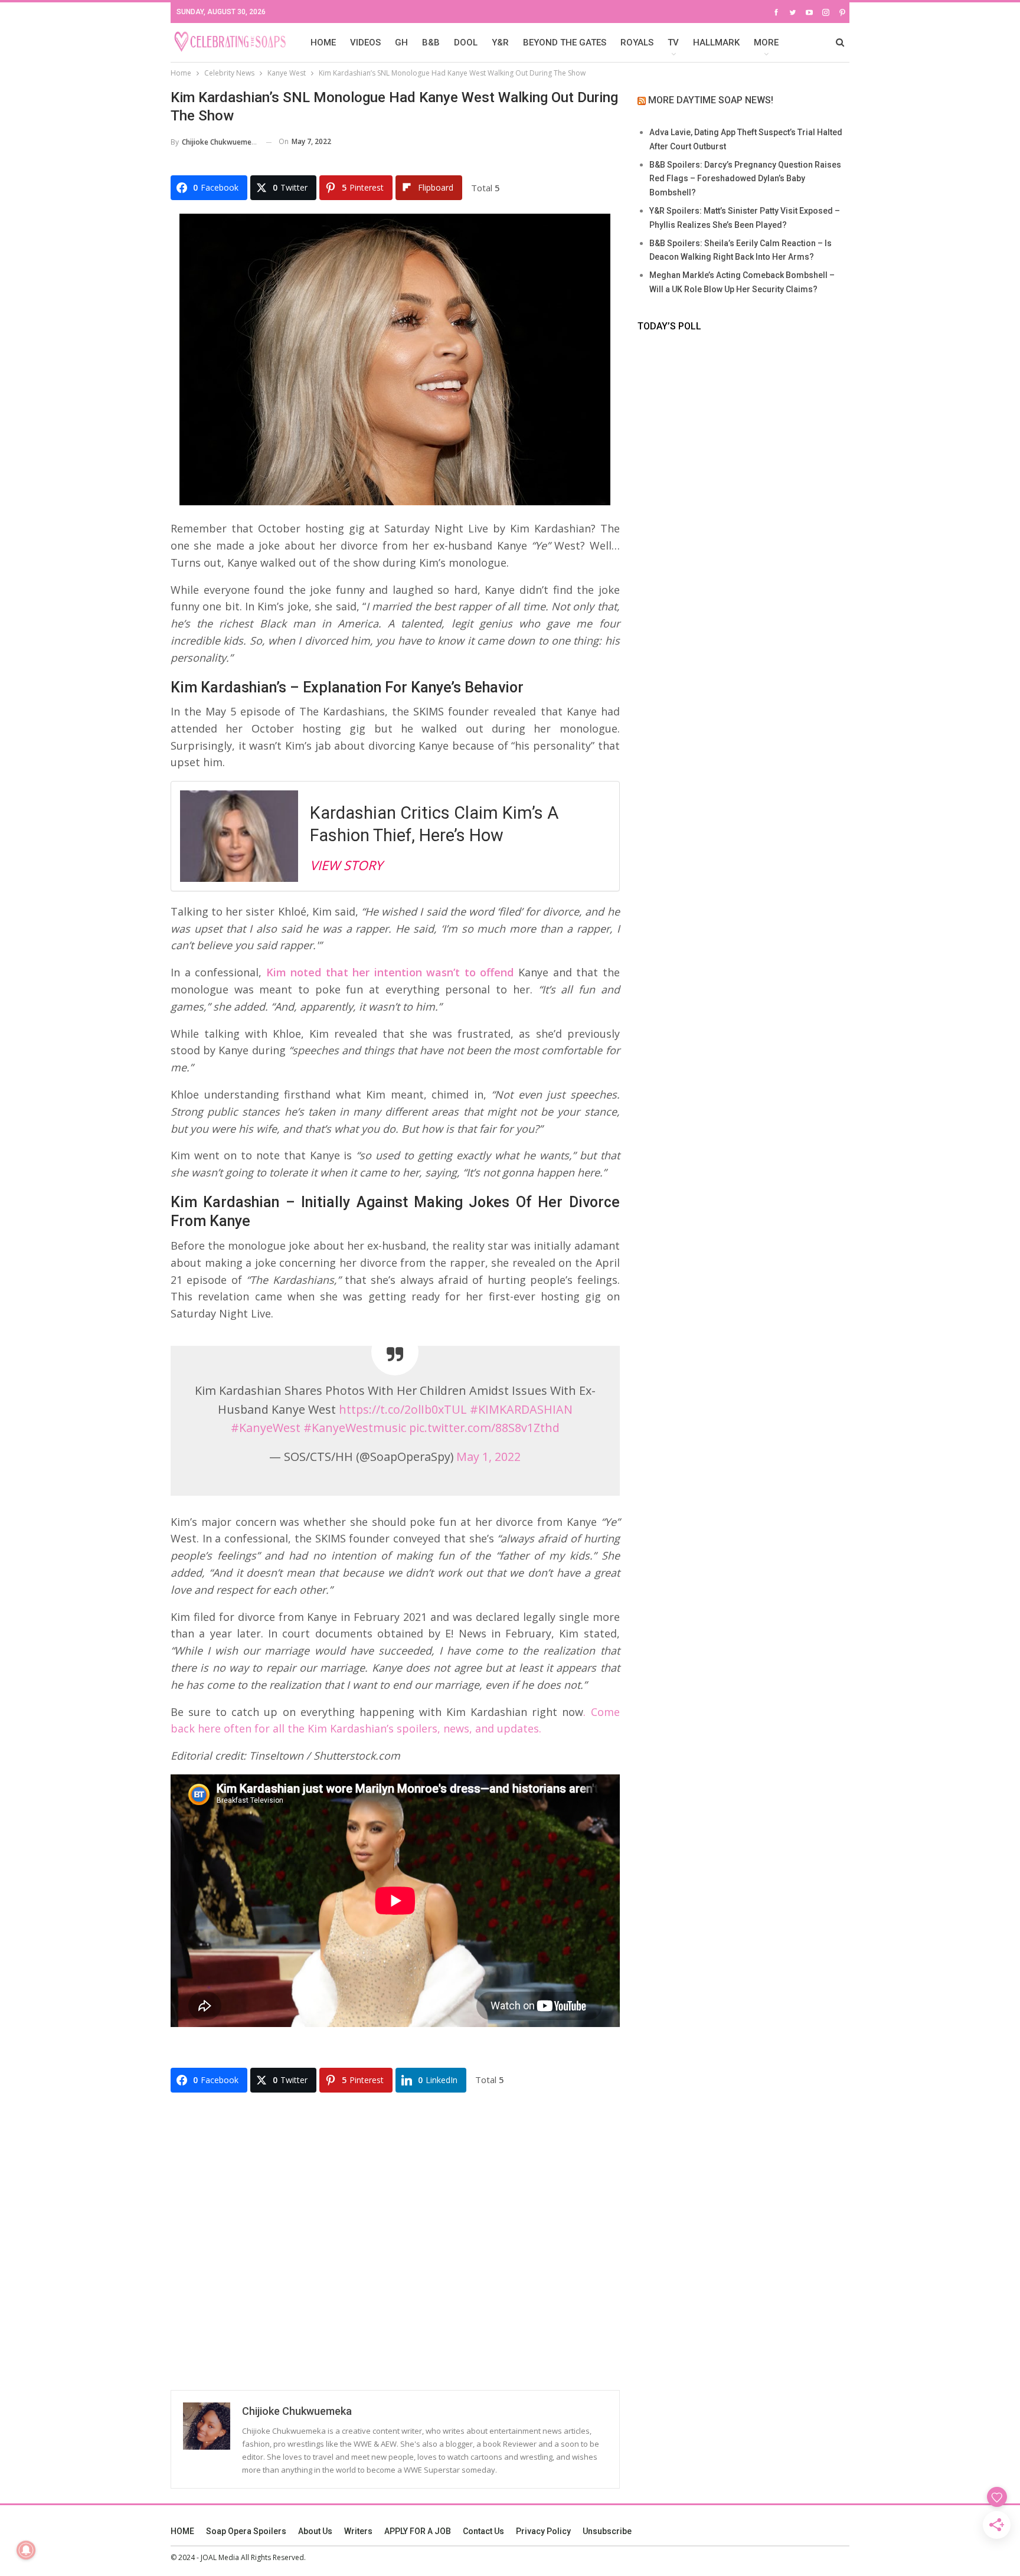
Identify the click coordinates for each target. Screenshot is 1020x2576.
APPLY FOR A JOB (418, 2531)
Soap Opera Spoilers (246, 2531)
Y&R (500, 43)
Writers (358, 2531)
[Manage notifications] (26, 2550)
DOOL (466, 43)
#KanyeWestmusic (355, 1428)
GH (401, 43)
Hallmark (716, 43)
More (766, 43)
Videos (365, 43)
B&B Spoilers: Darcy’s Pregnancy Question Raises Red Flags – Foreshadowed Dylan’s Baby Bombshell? (745, 179)
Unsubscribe (607, 2531)
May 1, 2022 (488, 1457)
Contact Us (483, 2531)
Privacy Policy (543, 2531)
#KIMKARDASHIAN (521, 1409)
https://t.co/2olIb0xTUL (403, 1409)
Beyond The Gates (565, 43)
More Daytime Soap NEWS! (711, 100)
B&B (431, 43)
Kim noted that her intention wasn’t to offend (390, 972)
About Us (315, 2531)
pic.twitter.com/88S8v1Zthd (484, 1428)
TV (673, 43)
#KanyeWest (266, 1428)
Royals (637, 43)
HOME (323, 43)
